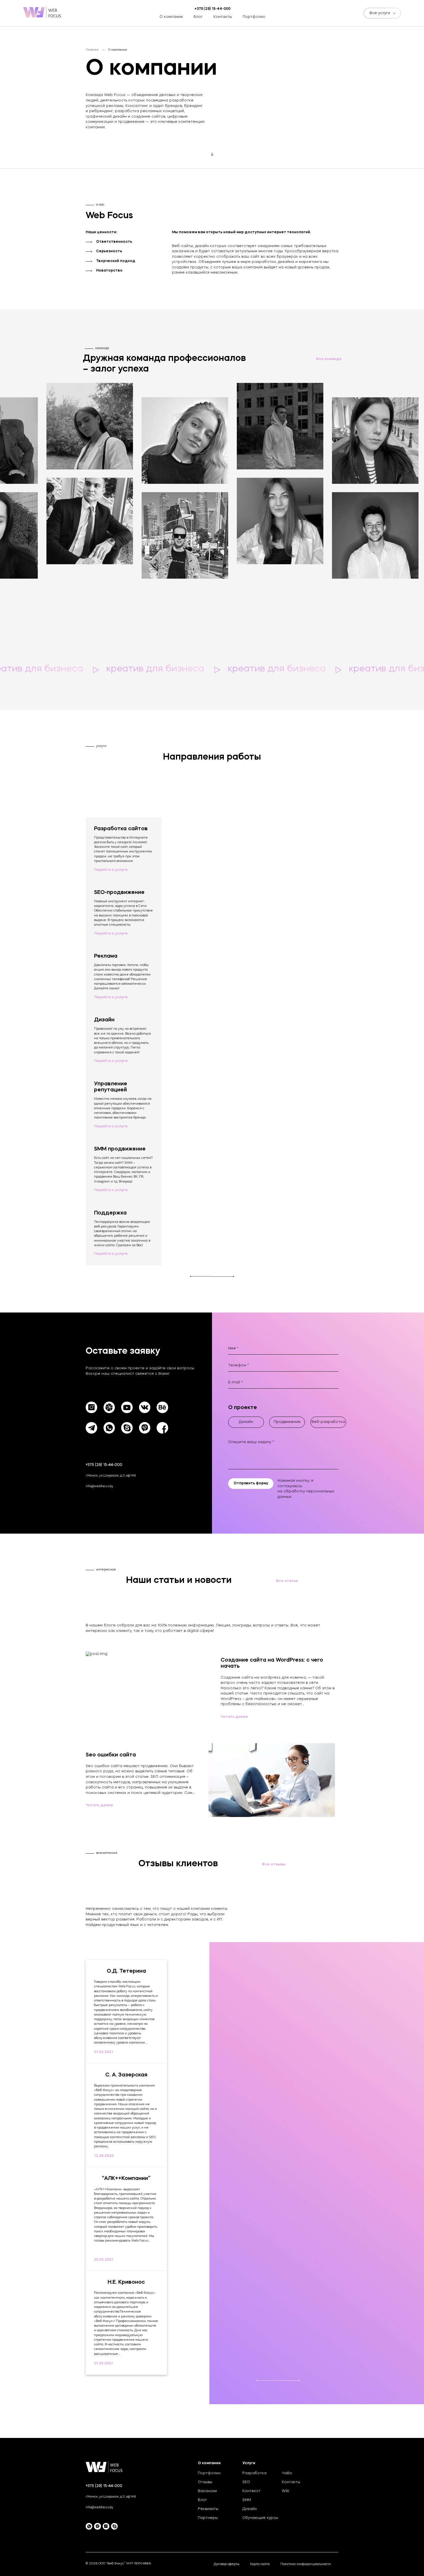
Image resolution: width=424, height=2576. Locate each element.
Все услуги (380, 13)
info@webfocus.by (100, 1486)
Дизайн (249, 2509)
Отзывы (205, 2482)
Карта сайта (260, 2564)
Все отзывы (274, 1865)
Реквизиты (208, 2509)
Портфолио (254, 17)
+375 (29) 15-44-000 (104, 1465)
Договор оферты (227, 2564)
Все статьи (287, 1581)
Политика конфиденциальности (306, 2564)
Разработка (254, 2473)
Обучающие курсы (260, 2518)
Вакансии (207, 2491)
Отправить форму (251, 1483)
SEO (246, 2482)
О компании (171, 17)
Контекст (251, 2491)
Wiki (285, 2491)
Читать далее (234, 1717)
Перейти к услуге (111, 870)
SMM (247, 2500)
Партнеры (208, 2518)
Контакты (223, 17)
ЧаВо (287, 2473)
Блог (198, 17)
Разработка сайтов (77, 23)
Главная (92, 50)
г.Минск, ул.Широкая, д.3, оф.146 (111, 1476)
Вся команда (329, 359)
